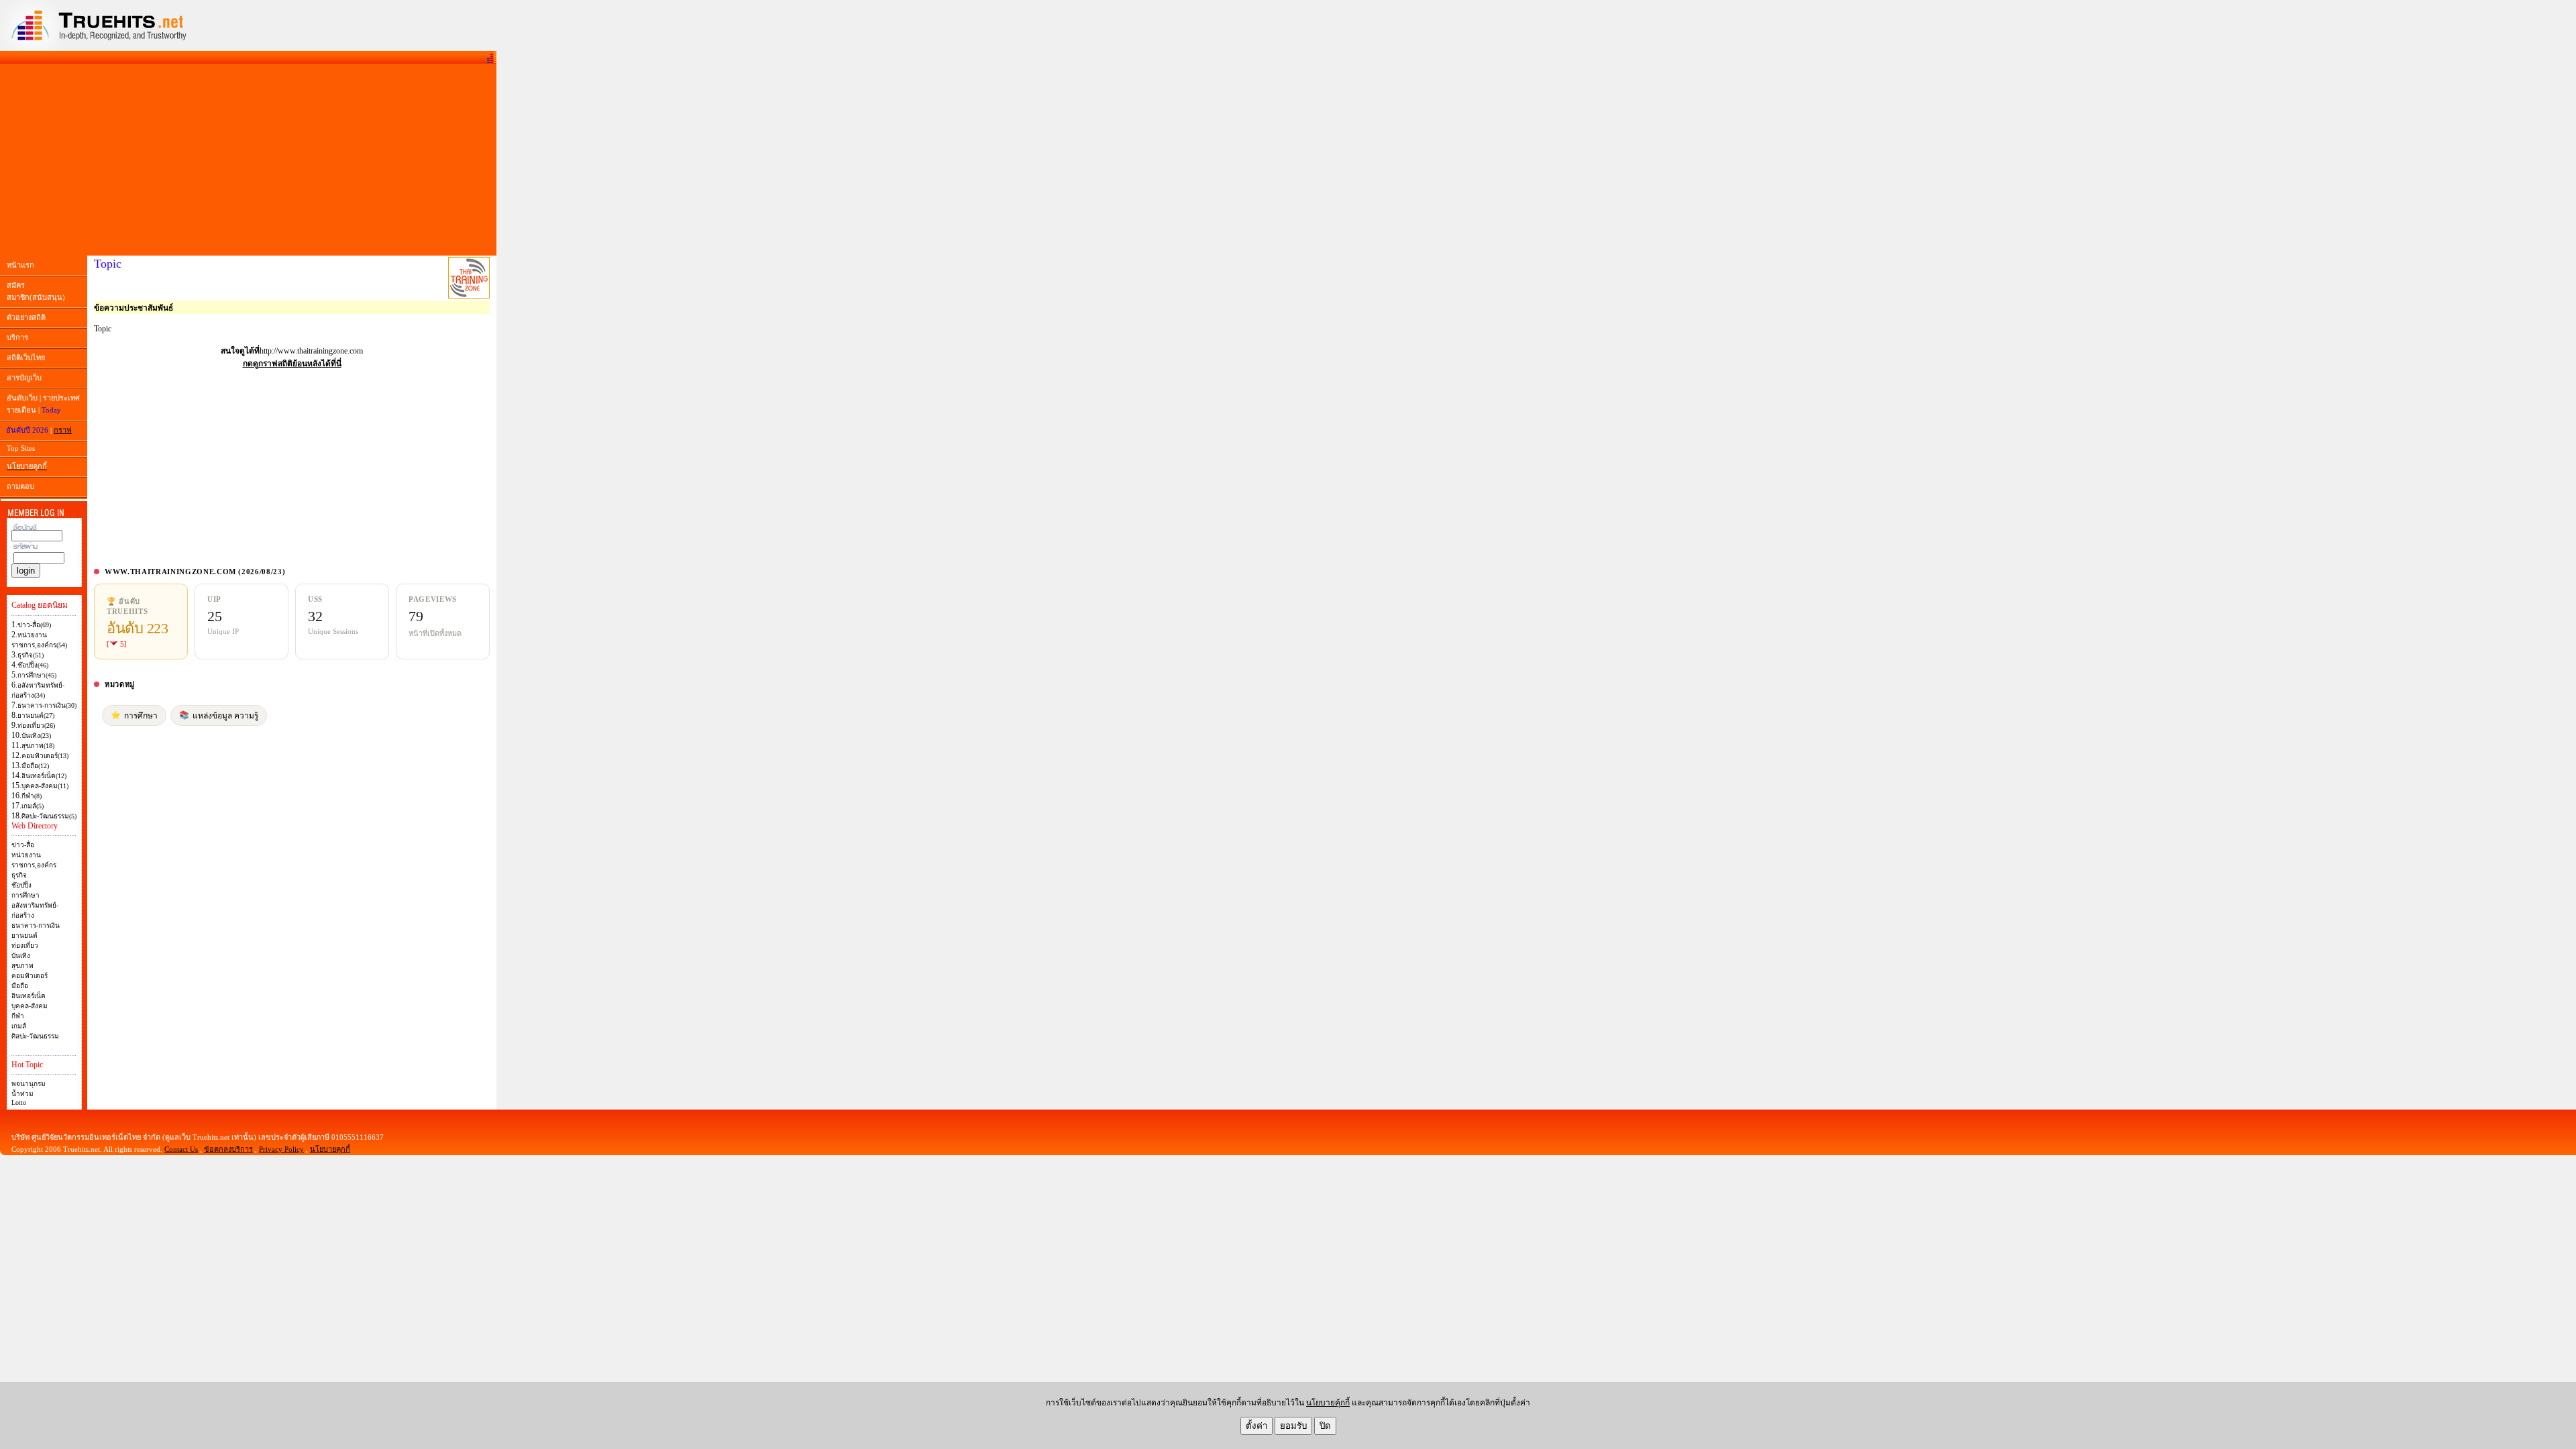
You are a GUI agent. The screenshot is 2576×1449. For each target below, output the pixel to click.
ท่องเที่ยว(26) (36, 726)
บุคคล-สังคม (30, 1006)
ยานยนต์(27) (36, 715)
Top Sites (21, 448)
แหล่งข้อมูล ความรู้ (219, 715)
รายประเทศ (61, 398)
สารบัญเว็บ (24, 378)
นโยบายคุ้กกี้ (1328, 1403)
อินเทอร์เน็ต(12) (44, 776)
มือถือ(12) (35, 766)
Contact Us (181, 1149)
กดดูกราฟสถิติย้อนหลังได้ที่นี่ (292, 364)
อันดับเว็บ (22, 398)
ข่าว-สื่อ (23, 845)
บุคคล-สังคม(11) (45, 786)
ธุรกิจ (19, 875)
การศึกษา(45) (37, 675)
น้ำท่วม (22, 1094)
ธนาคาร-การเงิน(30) (47, 705)
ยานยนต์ (24, 935)
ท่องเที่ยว (25, 946)
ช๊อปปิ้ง (21, 885)
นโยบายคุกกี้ (330, 1149)
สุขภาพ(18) (38, 746)
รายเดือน (21, 410)
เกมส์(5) (33, 806)
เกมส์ (19, 1026)
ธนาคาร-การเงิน (36, 925)
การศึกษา (25, 895)
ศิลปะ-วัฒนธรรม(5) (49, 816)
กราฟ (63, 430)
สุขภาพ (22, 966)
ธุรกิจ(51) (31, 655)
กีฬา (18, 1016)
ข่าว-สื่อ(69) (34, 625)
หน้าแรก (20, 265)
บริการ (17, 337)
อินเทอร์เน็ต (29, 996)
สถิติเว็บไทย (26, 358)
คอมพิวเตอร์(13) (45, 756)
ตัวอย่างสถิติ (26, 317)
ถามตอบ (20, 486)
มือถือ (20, 986)
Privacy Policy (281, 1149)
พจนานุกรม (29, 1084)
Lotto (19, 1103)
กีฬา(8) (32, 796)
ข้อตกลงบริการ (228, 1149)
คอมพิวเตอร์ (30, 976)
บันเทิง (21, 956)
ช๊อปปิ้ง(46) (33, 665)
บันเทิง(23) (36, 736)
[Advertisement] (248, 160)
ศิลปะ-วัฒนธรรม (35, 1036)
